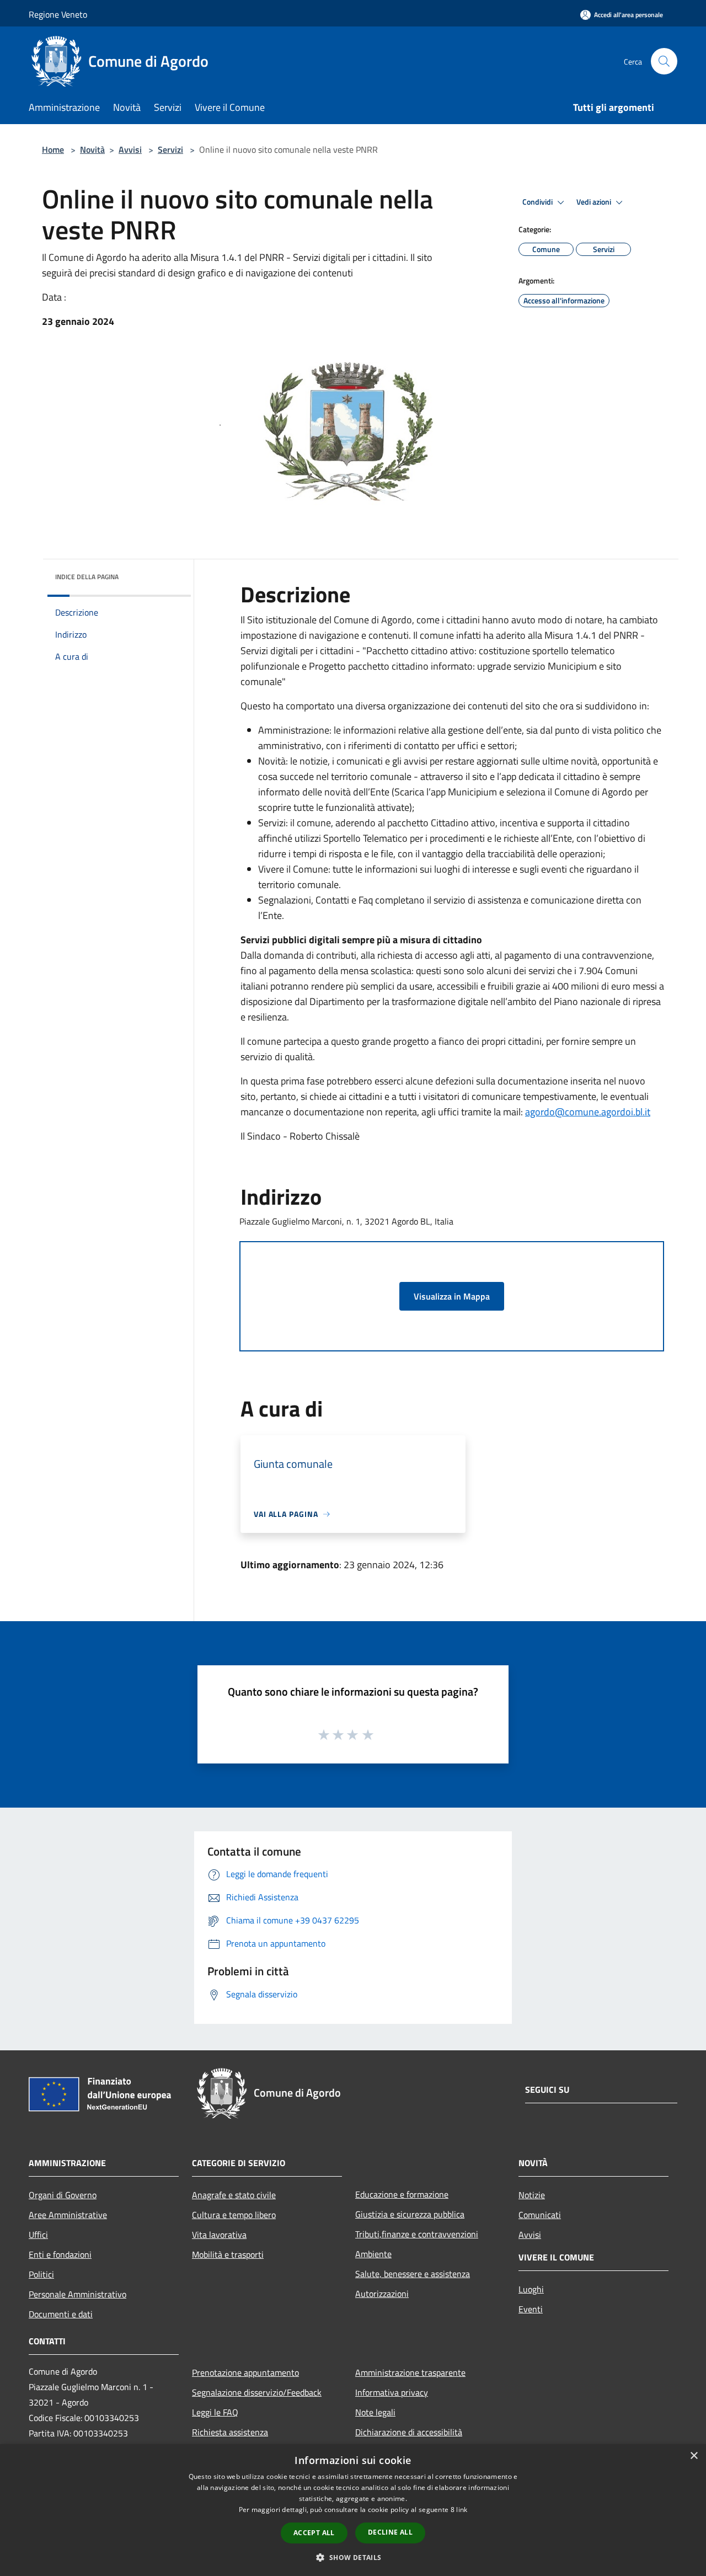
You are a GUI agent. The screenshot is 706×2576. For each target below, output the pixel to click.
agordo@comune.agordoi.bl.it (588, 1112)
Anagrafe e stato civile (234, 2195)
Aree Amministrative (68, 2215)
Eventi (531, 2309)
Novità (92, 149)
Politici (41, 2274)
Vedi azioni (595, 202)
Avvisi (130, 149)
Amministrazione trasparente (410, 2372)
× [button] (694, 2456)
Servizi (170, 149)
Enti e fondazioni (60, 2254)
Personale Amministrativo (77, 2294)
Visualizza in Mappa (452, 1296)
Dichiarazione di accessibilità (409, 2432)
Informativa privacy (392, 2392)
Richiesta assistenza (230, 2432)
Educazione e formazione (402, 2194)
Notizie (532, 2195)
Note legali (375, 2412)
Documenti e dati (61, 2314)
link (462, 2510)
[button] (353, 2557)
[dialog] (353, 2510)
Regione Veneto (58, 14)
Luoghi (531, 2289)
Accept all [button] (314, 2533)
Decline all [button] (390, 2532)
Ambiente (373, 2254)
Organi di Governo (63, 2195)
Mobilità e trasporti (228, 2254)
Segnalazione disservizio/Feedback (257, 2392)
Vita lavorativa (219, 2235)
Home (53, 149)
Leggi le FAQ (215, 2412)
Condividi (538, 202)
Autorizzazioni (382, 2294)
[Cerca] (664, 61)
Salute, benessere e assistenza (413, 2274)
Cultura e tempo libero (234, 2215)
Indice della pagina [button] (87, 577)
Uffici (38, 2235)
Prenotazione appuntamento (245, 2372)
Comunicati (540, 2215)
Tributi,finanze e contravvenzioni (417, 2234)
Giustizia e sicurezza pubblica (410, 2214)
